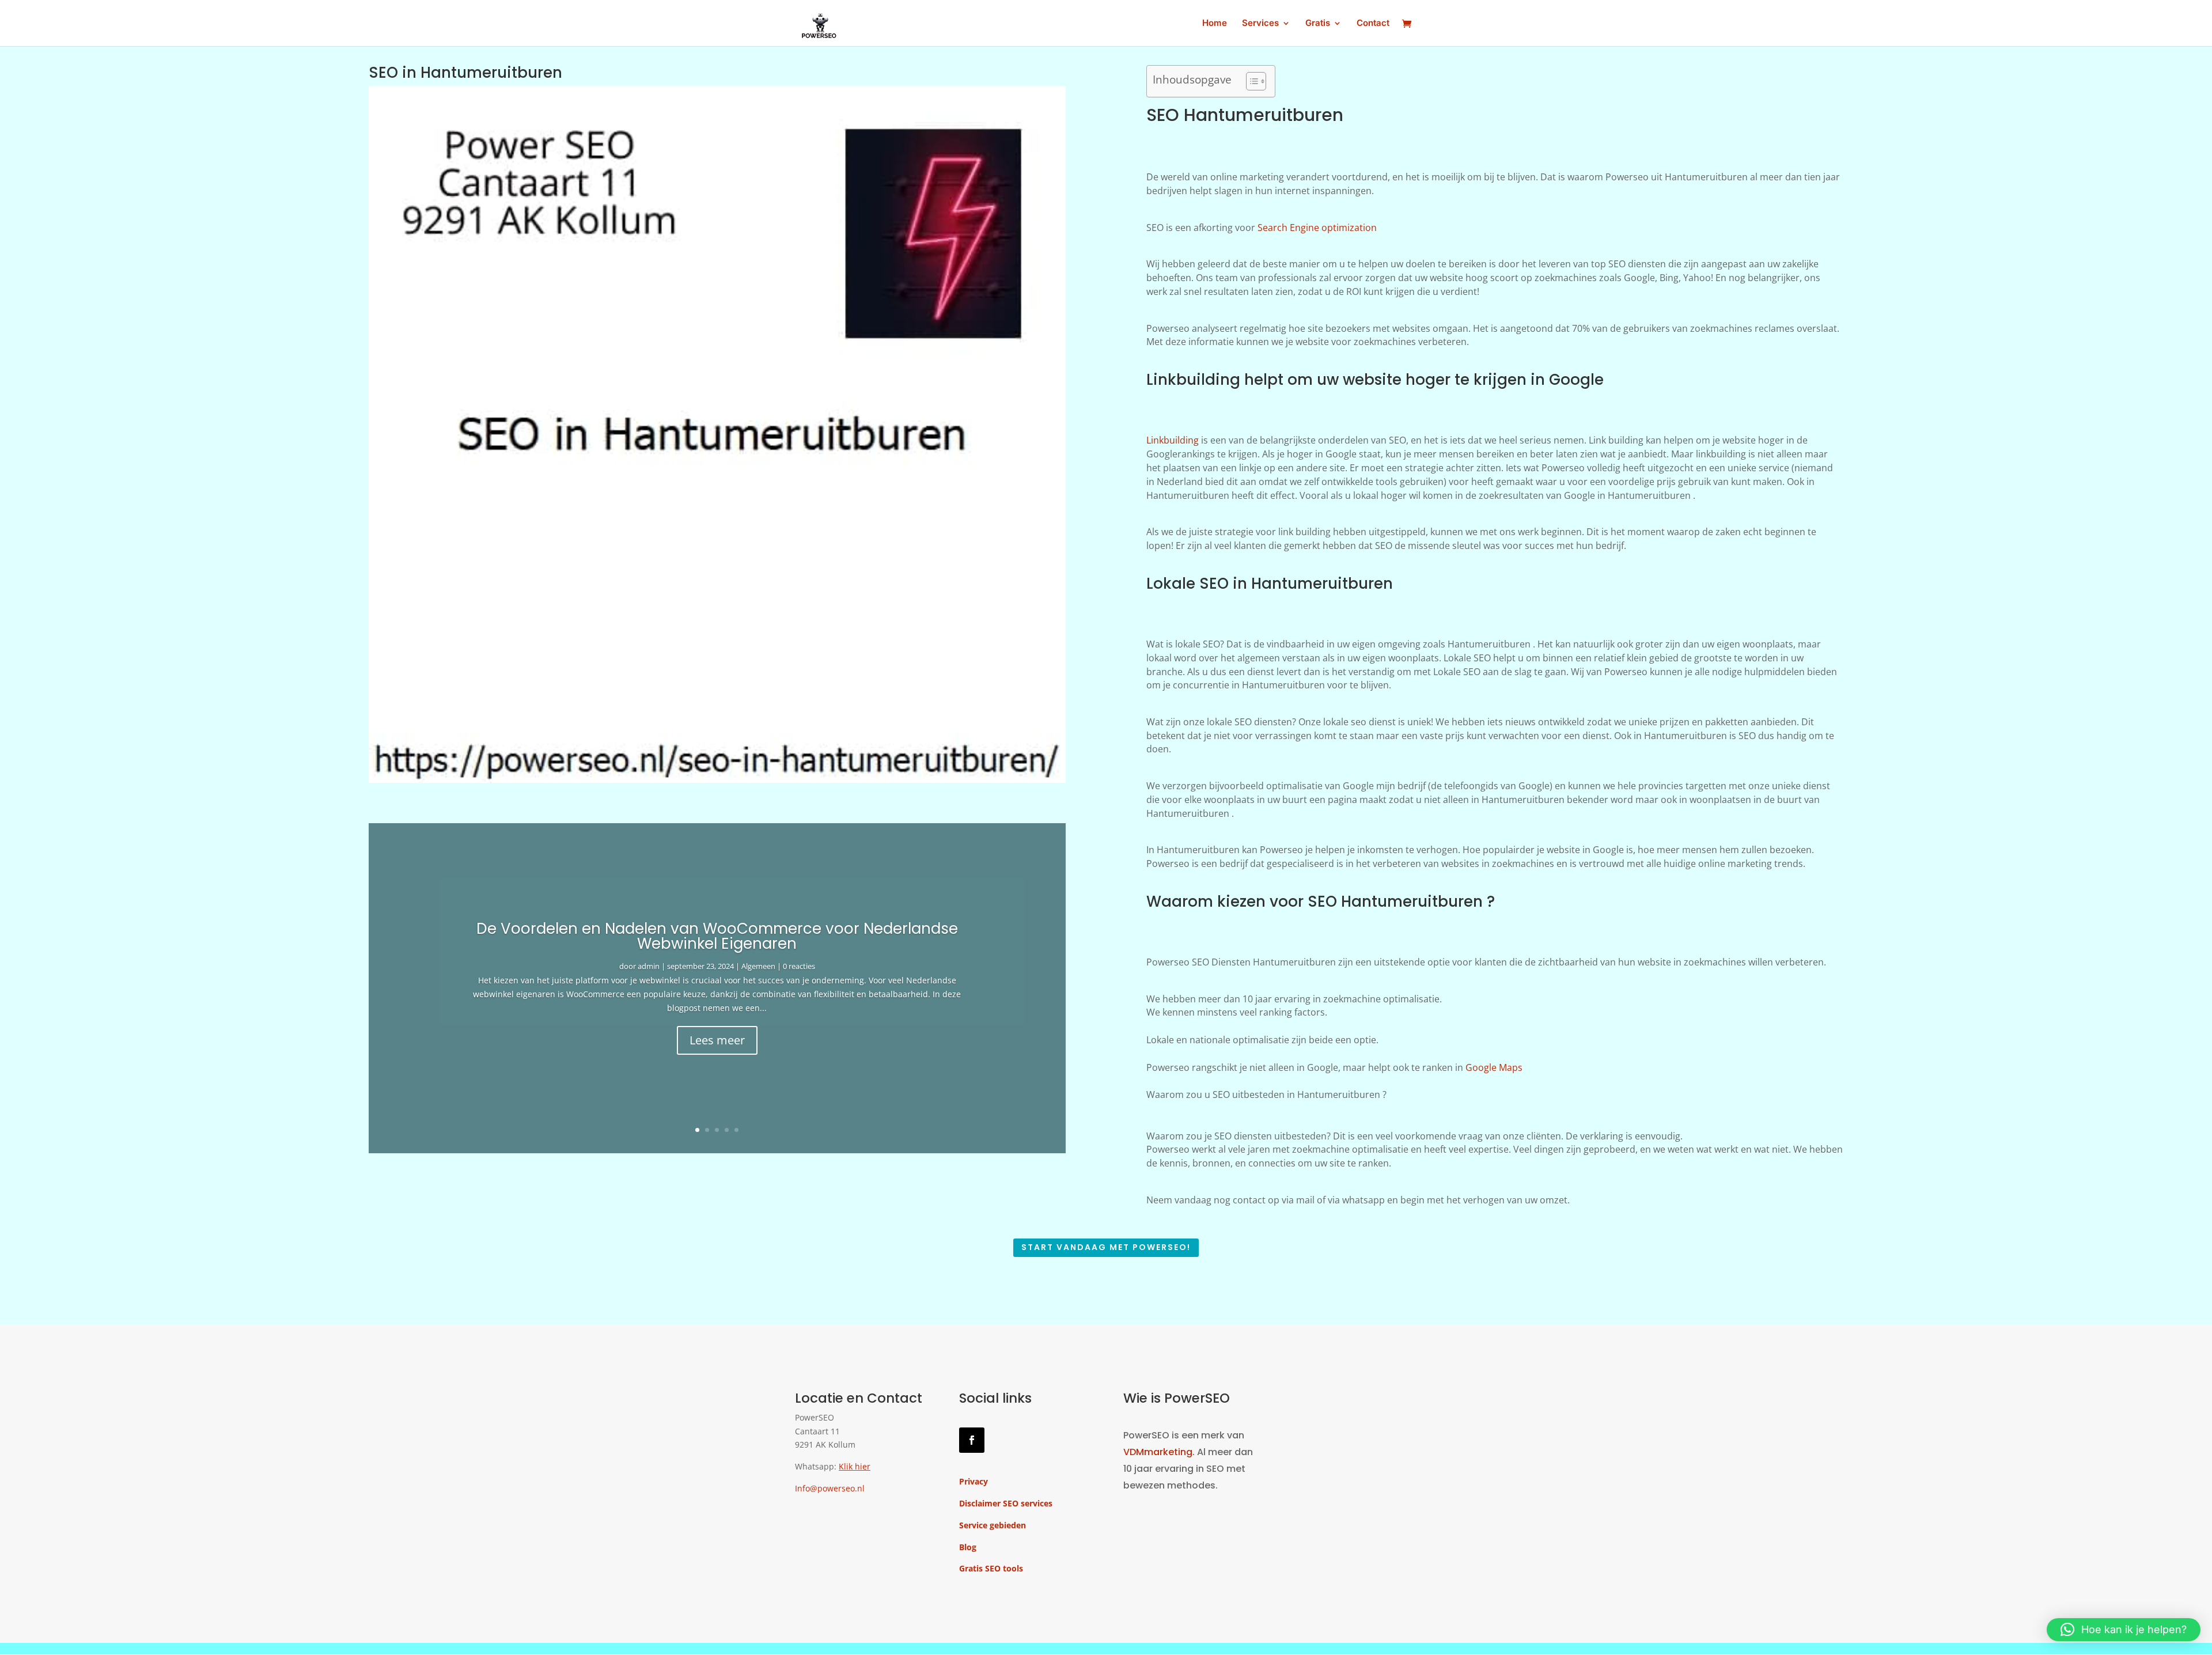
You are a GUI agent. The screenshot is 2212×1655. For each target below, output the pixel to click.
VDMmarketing (1158, 1452)
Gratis (1318, 24)
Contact (1373, 24)
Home (1215, 24)
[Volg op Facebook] (972, 1440)
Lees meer (717, 1040)
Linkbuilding (1173, 440)
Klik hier (855, 1466)
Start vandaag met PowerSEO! (1106, 1247)
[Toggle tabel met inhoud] (1250, 81)
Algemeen (758, 966)
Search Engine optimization (1317, 228)
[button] (2124, 1630)
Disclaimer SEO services (1006, 1503)
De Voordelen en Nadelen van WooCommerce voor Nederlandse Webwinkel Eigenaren (717, 936)
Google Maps (1494, 1067)
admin (649, 966)
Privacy (974, 1481)
